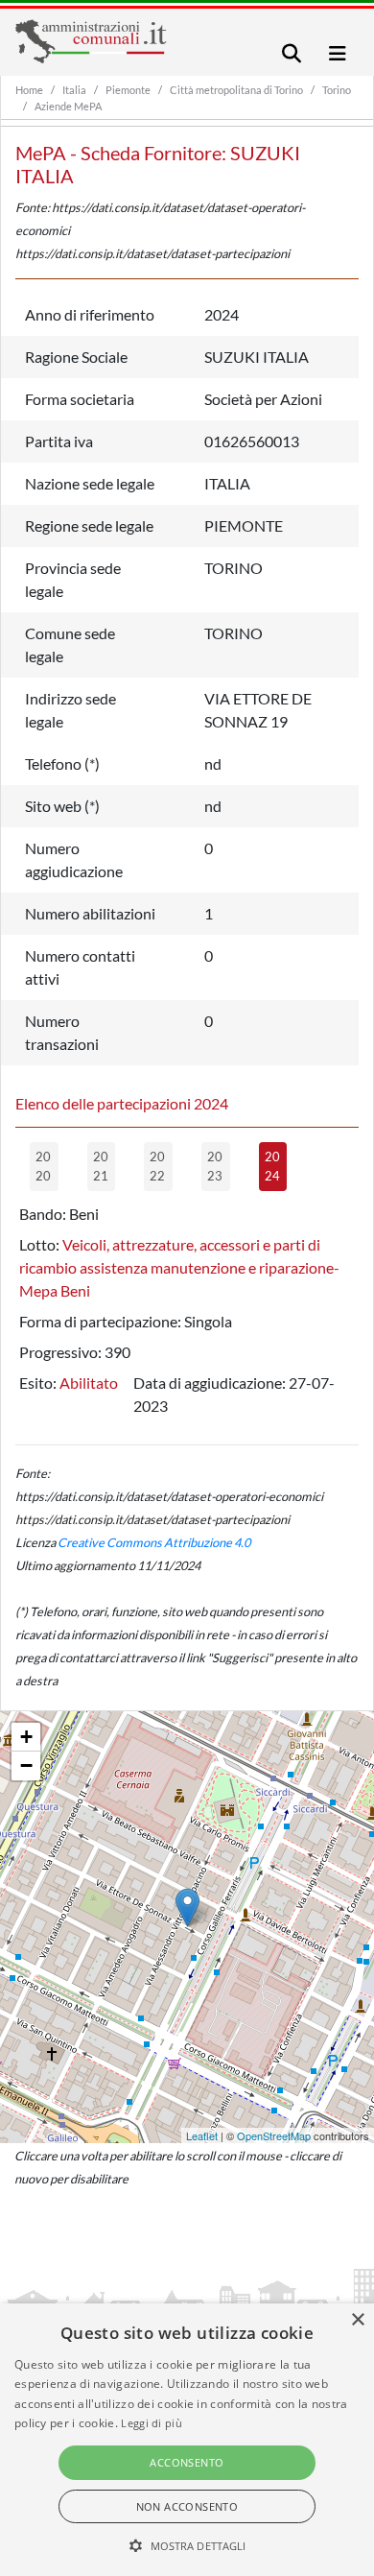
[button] (187, 2545)
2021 (101, 1166)
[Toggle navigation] (292, 53)
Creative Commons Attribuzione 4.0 (154, 1542)
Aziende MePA (68, 106)
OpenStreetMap (274, 2135)
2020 (43, 1166)
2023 (215, 1166)
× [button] (357, 2320)
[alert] (187, 2440)
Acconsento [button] (187, 2462)
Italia (74, 90)
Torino (337, 90)
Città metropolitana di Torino (236, 90)
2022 (157, 1166)
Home (29, 90)
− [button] (26, 1765)
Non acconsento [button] (187, 2506)
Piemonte (128, 90)
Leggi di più (152, 2423)
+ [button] (26, 1737)
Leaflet (202, 2135)
